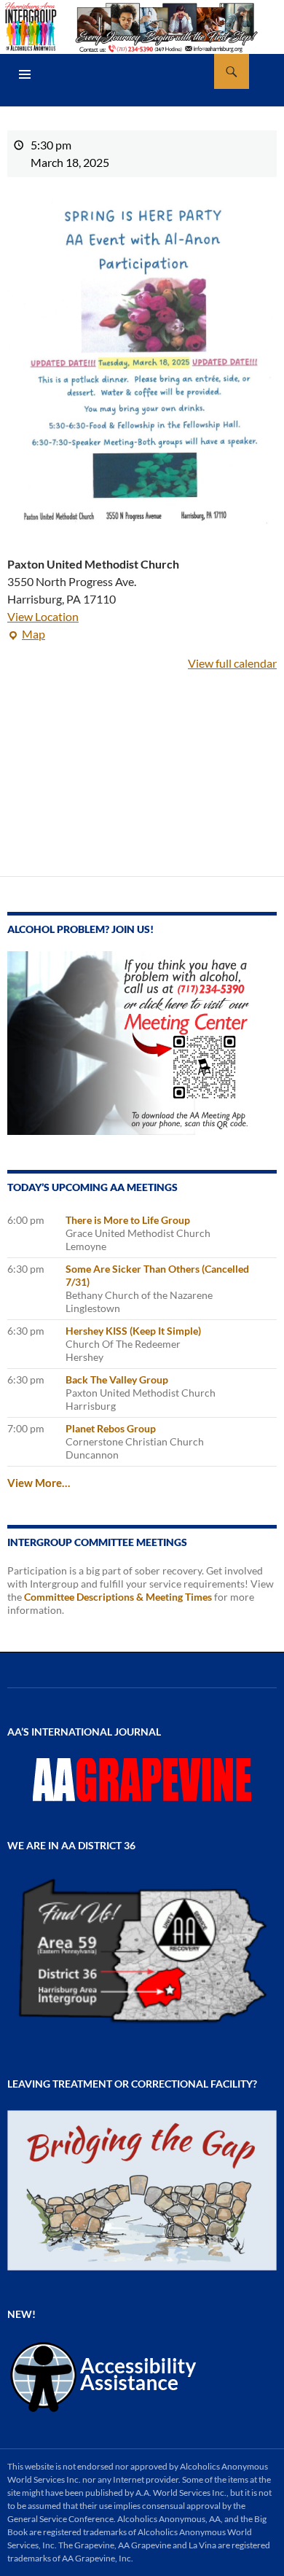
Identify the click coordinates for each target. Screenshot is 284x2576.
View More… (39, 1483)
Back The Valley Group (117, 1379)
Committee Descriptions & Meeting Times (118, 1597)
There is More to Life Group (128, 1220)
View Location (43, 616)
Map (26, 635)
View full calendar (232, 663)
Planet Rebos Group (111, 1428)
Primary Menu (25, 74)
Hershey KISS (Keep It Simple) (133, 1331)
